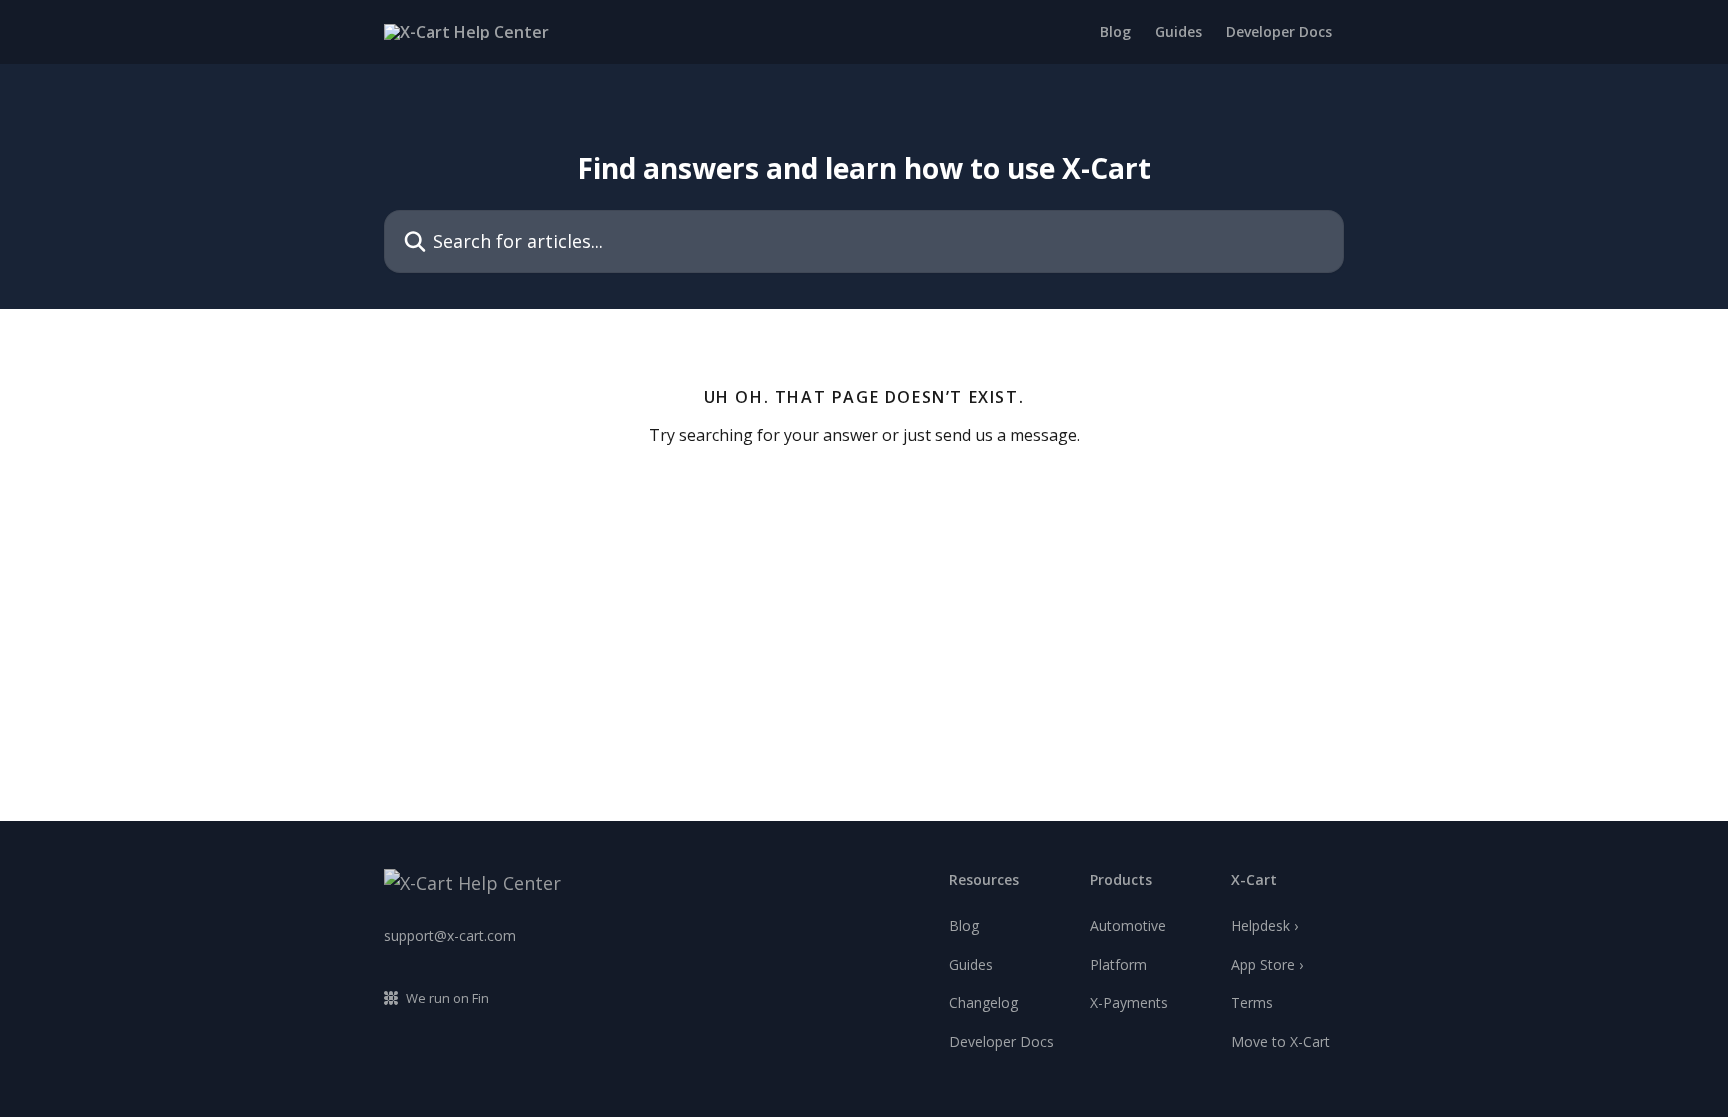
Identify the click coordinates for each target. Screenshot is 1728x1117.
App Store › (1267, 964)
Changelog (983, 1002)
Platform (1118, 964)
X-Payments (1129, 1002)
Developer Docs (1279, 32)
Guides (1178, 32)
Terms (1252, 1002)
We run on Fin (447, 998)
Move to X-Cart (1280, 1041)
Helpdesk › (1264, 925)
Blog (1115, 32)
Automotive (1128, 925)
